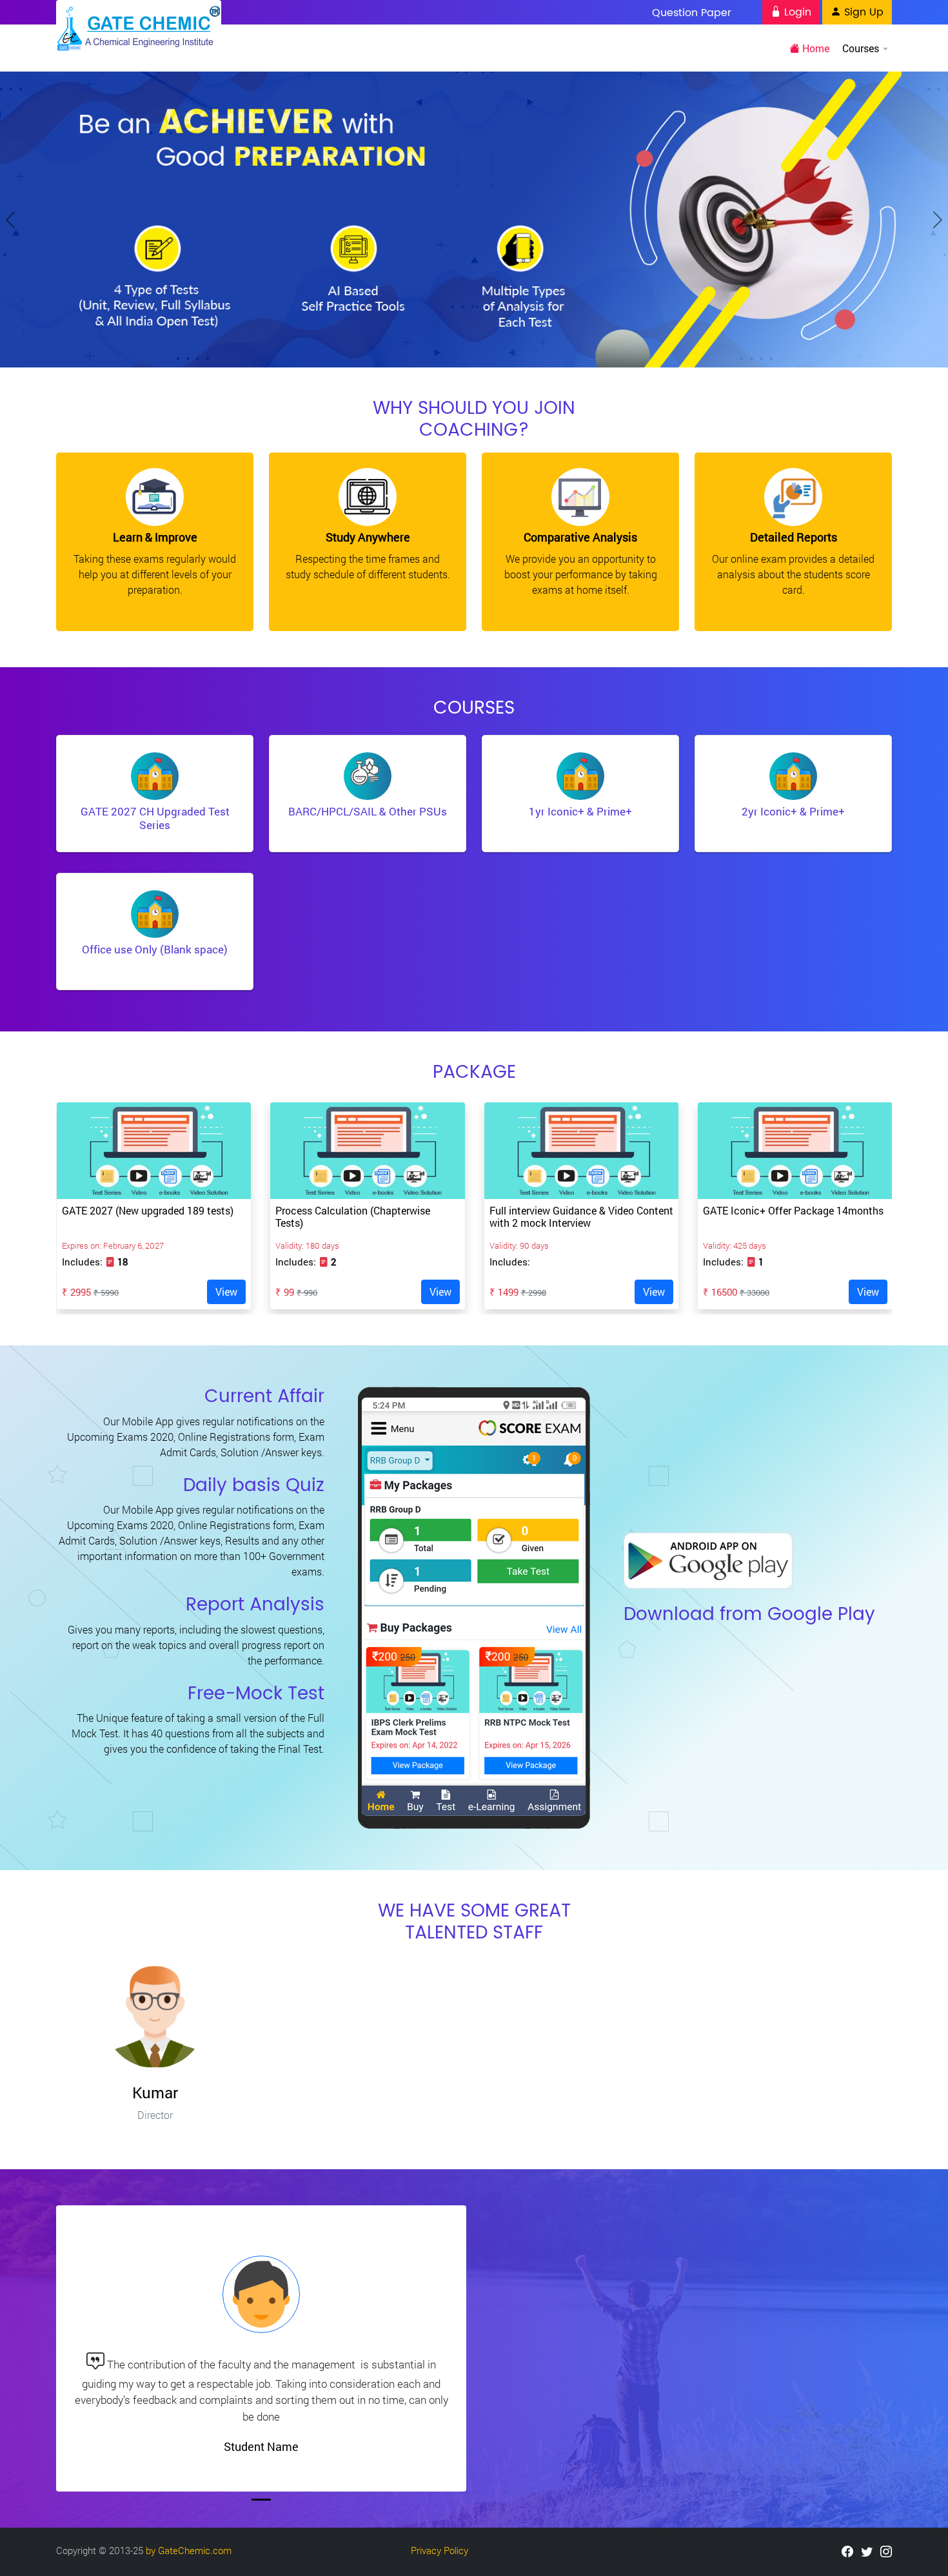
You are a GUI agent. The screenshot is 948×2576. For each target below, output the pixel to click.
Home (815, 48)
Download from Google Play (749, 1615)
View (226, 1292)
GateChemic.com (195, 2550)
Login (796, 12)
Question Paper (692, 13)
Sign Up (862, 12)
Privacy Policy (439, 2550)
